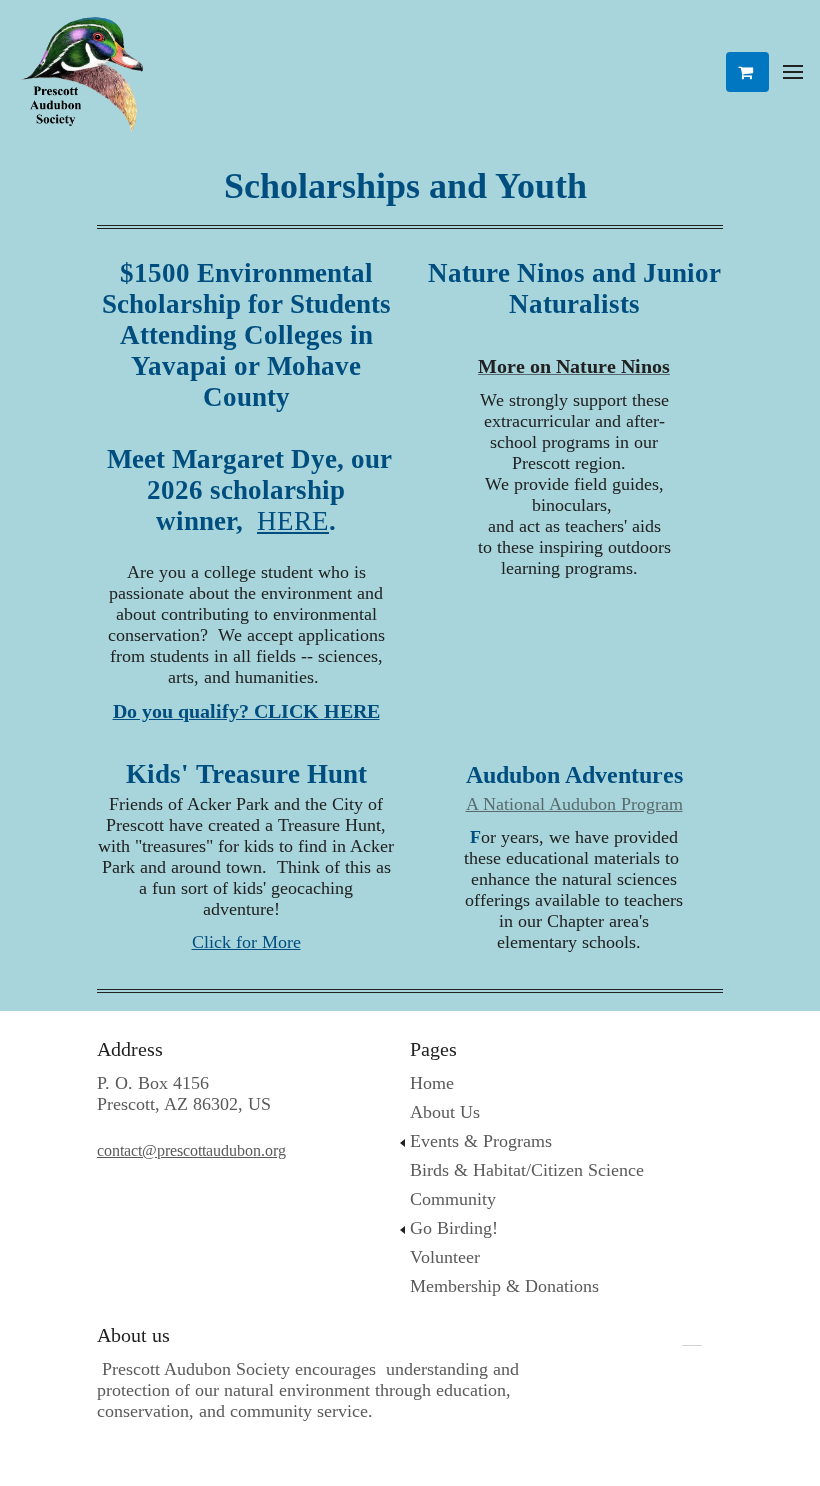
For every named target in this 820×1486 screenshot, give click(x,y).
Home (432, 1083)
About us (133, 1335)
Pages (433, 1049)
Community (453, 1199)
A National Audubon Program (574, 804)
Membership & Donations (504, 1286)
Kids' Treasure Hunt (246, 774)
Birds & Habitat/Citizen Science (527, 1170)
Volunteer (445, 1257)
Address (130, 1049)
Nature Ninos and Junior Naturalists (574, 288)
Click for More (246, 942)
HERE (293, 521)
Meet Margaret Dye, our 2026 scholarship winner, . (246, 397)
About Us (445, 1112)
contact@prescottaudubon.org (191, 1150)
